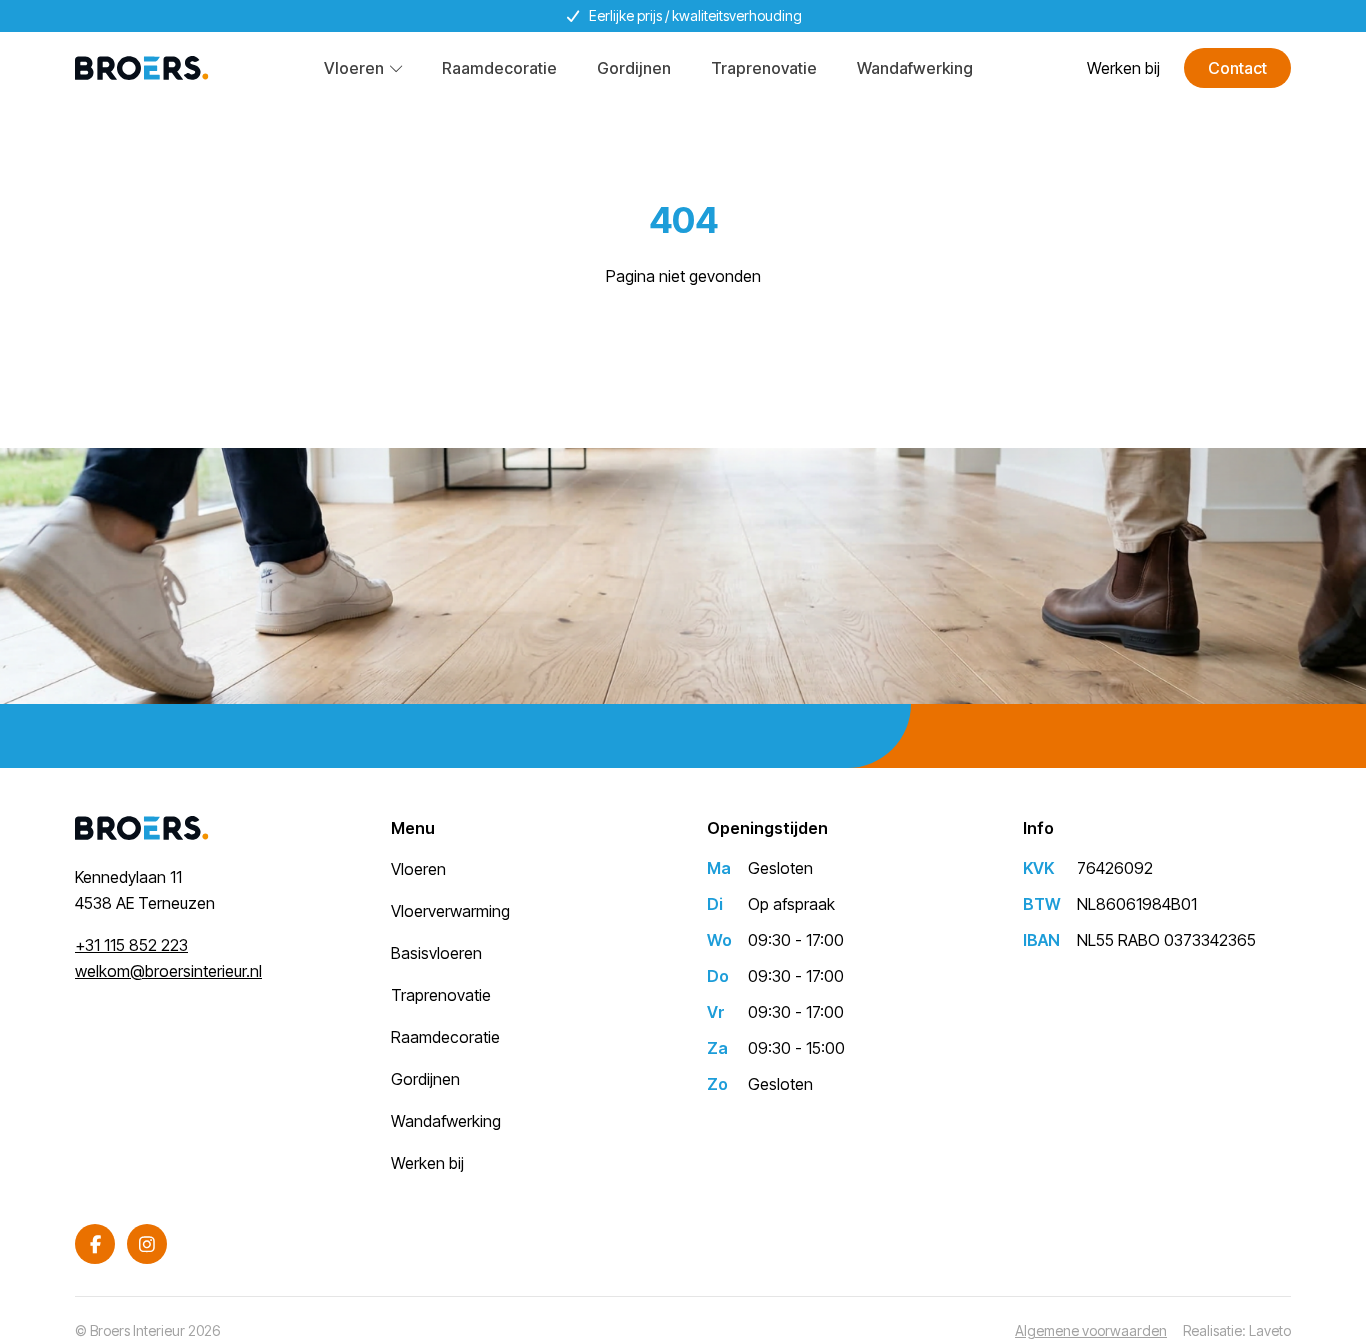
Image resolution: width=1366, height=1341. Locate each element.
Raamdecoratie (499, 68)
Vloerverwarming (450, 911)
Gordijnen (634, 68)
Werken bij (1123, 68)
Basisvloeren (436, 953)
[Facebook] (95, 1244)
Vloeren (418, 869)
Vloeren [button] (354, 68)
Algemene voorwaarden (1091, 1330)
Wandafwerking (915, 68)
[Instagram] (147, 1244)
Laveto (1270, 1330)
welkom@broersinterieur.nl (168, 971)
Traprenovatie (764, 68)
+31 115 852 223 (131, 945)
